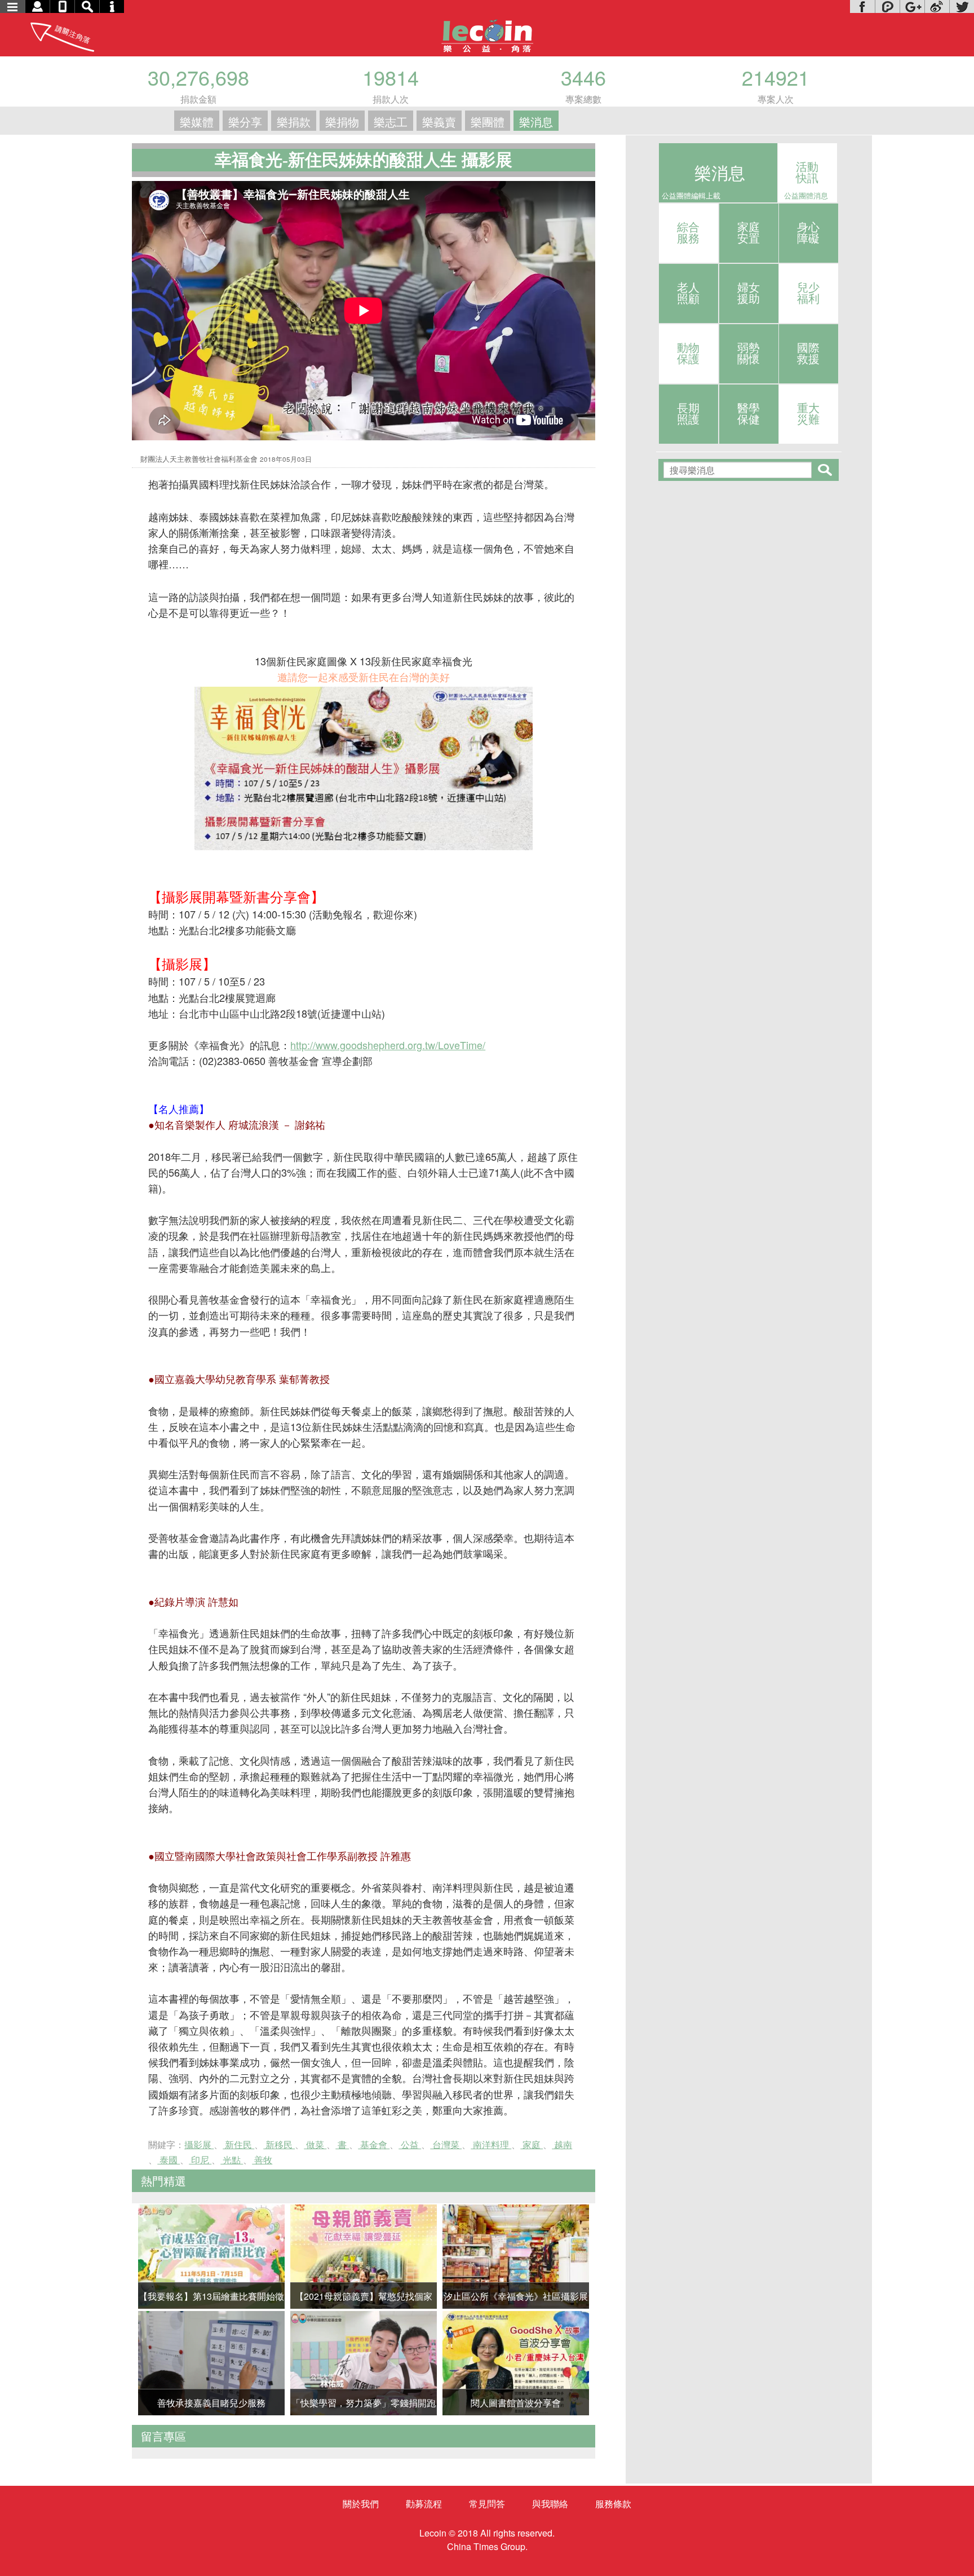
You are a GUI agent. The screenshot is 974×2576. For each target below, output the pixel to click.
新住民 (238, 2144)
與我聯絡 (550, 2504)
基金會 (374, 2144)
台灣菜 (446, 2144)
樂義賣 (439, 121)
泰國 (169, 2160)
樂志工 (391, 121)
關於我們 (361, 2504)
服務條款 (613, 2504)
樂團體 (488, 121)
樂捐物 (342, 121)
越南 (562, 2144)
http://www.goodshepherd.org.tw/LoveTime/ (388, 1045)
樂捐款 (294, 121)
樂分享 (245, 121)
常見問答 (487, 2504)
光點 (232, 2160)
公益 (410, 2144)
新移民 (279, 2144)
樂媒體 (197, 121)
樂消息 (536, 121)
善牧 (262, 2160)
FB (862, 6)
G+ (912, 6)
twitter (962, 6)
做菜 (315, 2144)
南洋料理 (491, 2144)
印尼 (200, 2160)
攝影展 (199, 2144)
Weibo (937, 6)
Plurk (887, 6)
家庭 (532, 2144)
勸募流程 (424, 2504)
